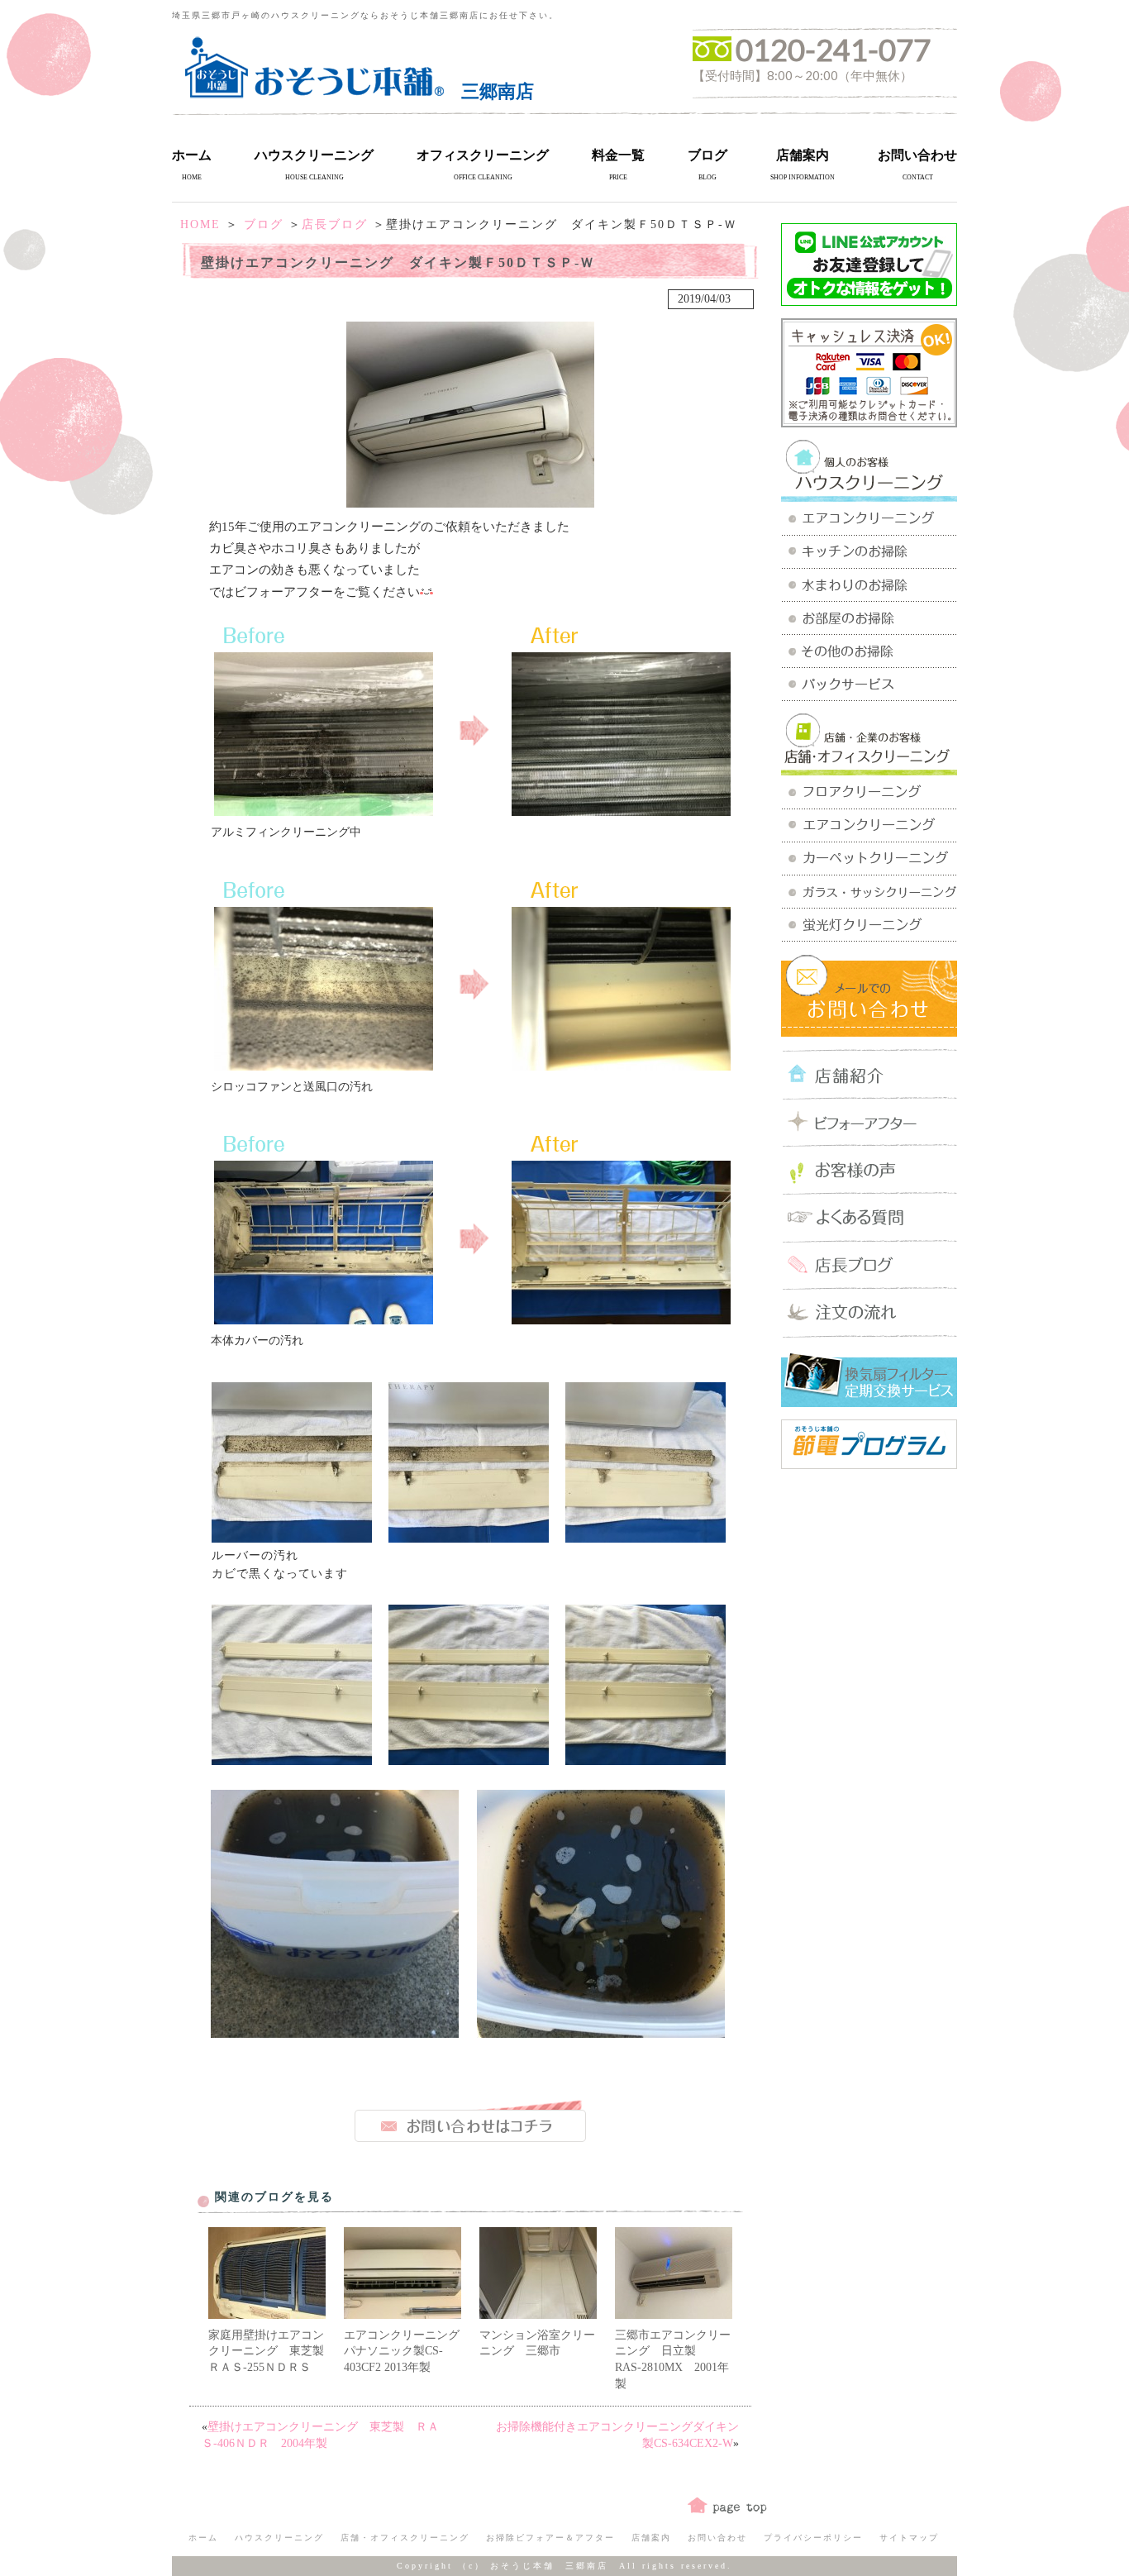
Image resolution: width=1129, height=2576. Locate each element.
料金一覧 (618, 155)
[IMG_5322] (335, 2032)
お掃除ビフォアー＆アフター (550, 2538)
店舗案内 (803, 155)
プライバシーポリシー (813, 2538)
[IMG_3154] (621, 1064)
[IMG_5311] (292, 1759)
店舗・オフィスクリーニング (405, 2538)
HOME (200, 224)
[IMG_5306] (621, 1318)
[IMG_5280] (324, 1318)
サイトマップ (909, 2538)
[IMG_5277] (469, 1536)
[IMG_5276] (292, 1536)
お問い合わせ (917, 155)
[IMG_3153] (621, 810)
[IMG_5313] (645, 1759)
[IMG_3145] (324, 1064)
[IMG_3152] (324, 810)
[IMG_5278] (645, 1536)
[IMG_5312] (469, 1759)
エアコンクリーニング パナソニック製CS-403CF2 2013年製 (407, 2351)
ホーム (192, 155)
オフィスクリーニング (483, 155)
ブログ (707, 155)
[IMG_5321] (601, 2032)
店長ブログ (335, 224)
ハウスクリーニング (314, 155)
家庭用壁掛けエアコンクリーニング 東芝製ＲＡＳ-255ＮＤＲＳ (266, 2351)
